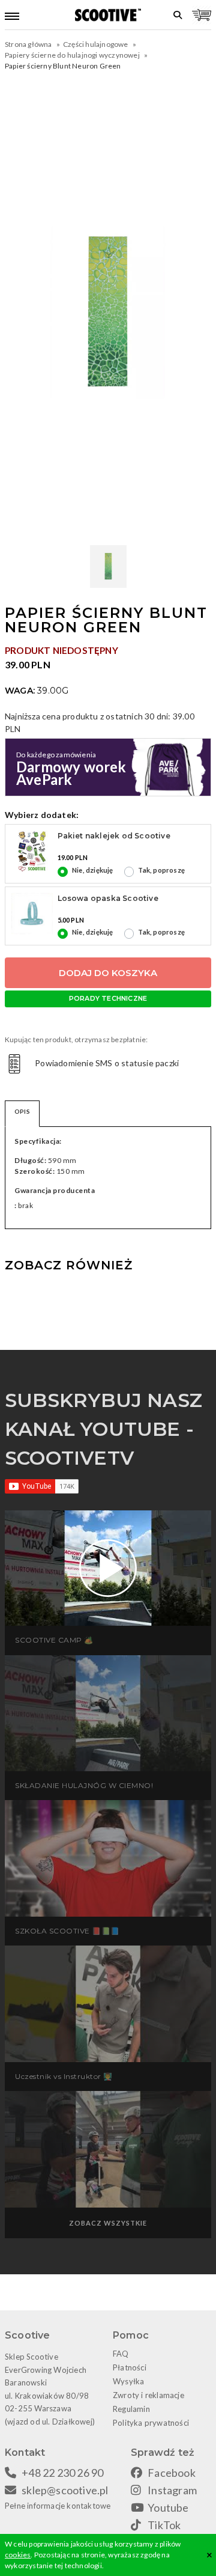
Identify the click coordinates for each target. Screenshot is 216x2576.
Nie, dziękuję (93, 870)
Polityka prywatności (151, 2423)
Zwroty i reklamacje (148, 2395)
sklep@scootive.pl (65, 2490)
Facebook (172, 2473)
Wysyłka (128, 2381)
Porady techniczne (108, 998)
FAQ (121, 2354)
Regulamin (131, 2409)
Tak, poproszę (161, 870)
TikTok (164, 2525)
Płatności (130, 2367)
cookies (18, 2555)
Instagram (172, 2490)
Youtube (168, 2507)
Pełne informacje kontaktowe (58, 2506)
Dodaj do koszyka (108, 973)
